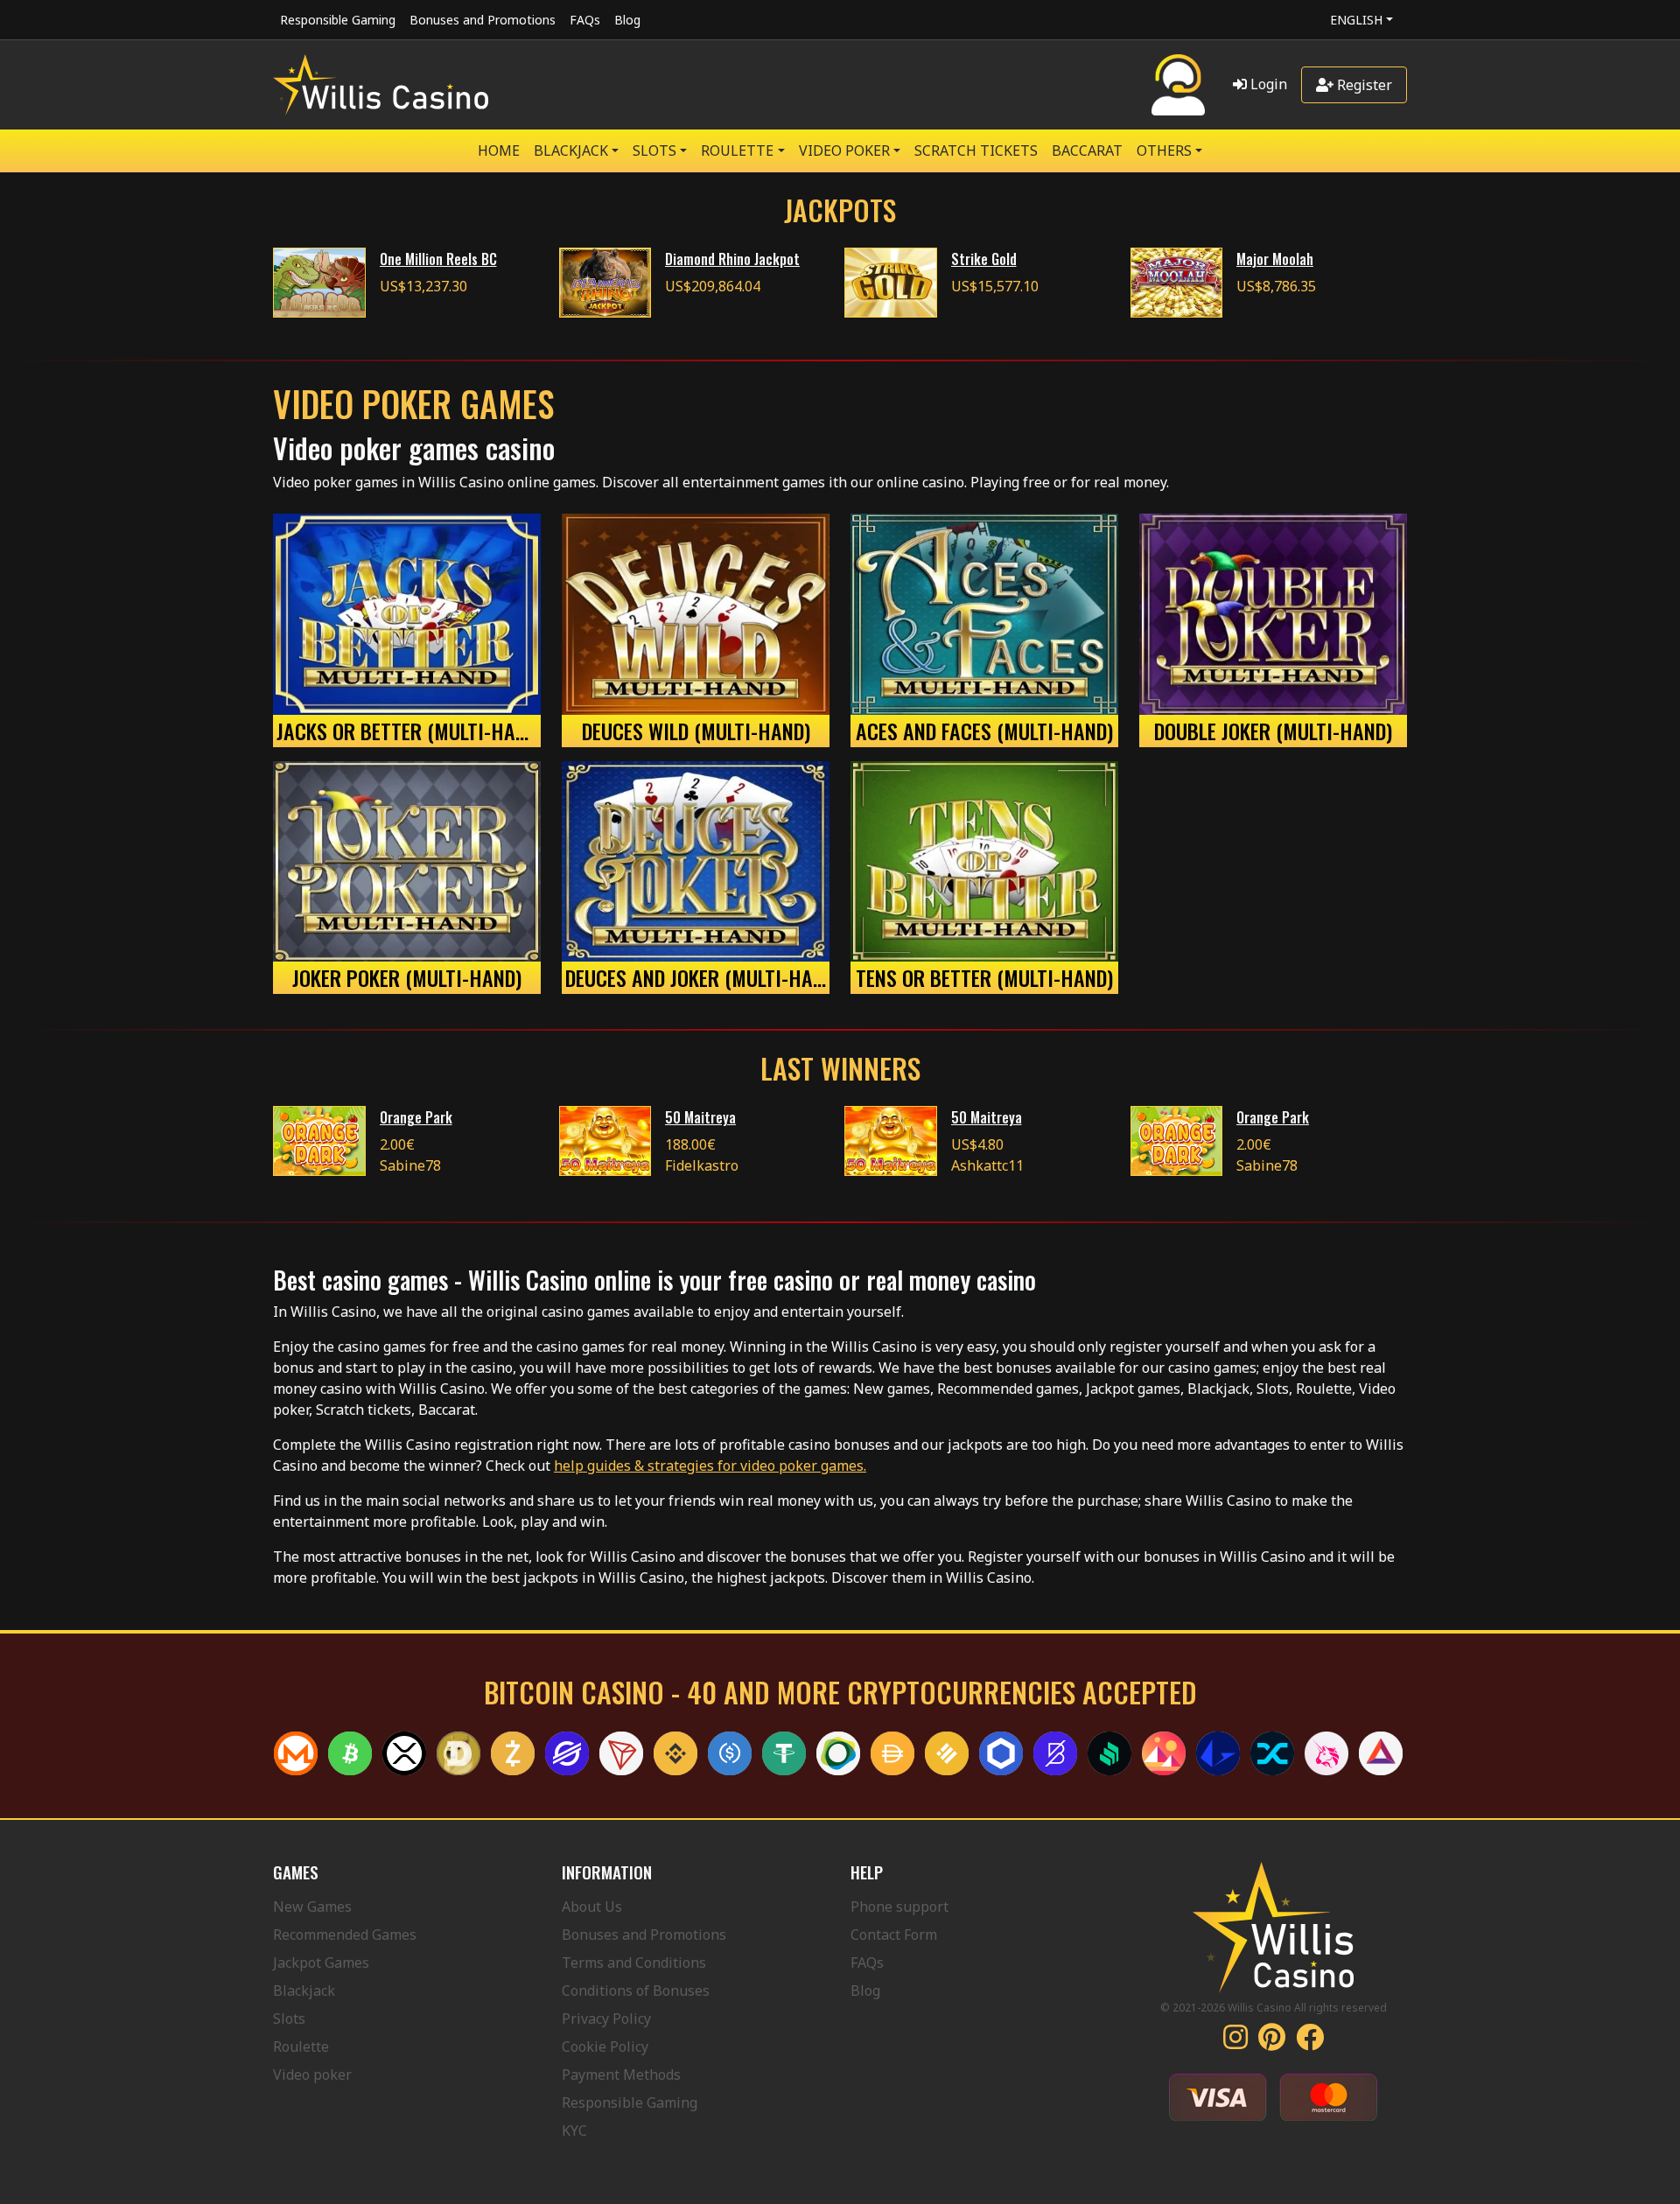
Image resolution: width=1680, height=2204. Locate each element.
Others (1164, 150)
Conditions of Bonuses (636, 1991)
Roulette (301, 2047)
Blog (627, 20)
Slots (289, 2019)
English (1356, 20)
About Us (592, 1907)
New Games (312, 1907)
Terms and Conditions (634, 1963)
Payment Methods (621, 2075)
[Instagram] (1235, 2042)
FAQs (585, 20)
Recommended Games (345, 1935)
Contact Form (894, 1935)
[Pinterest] (1272, 2042)
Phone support (899, 1907)
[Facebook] (1310, 2042)
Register (1363, 85)
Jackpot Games (321, 1963)
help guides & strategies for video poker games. (710, 1466)
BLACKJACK (571, 150)
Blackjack (304, 1991)
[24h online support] (1178, 85)
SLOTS (654, 150)
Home (499, 150)
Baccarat (1087, 150)
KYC (574, 2131)
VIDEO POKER (844, 150)
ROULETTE (737, 150)
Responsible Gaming (338, 20)
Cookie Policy (605, 2047)
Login (1267, 84)
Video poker (312, 2075)
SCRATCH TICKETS (976, 150)
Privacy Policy (606, 2019)
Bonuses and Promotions (483, 20)
